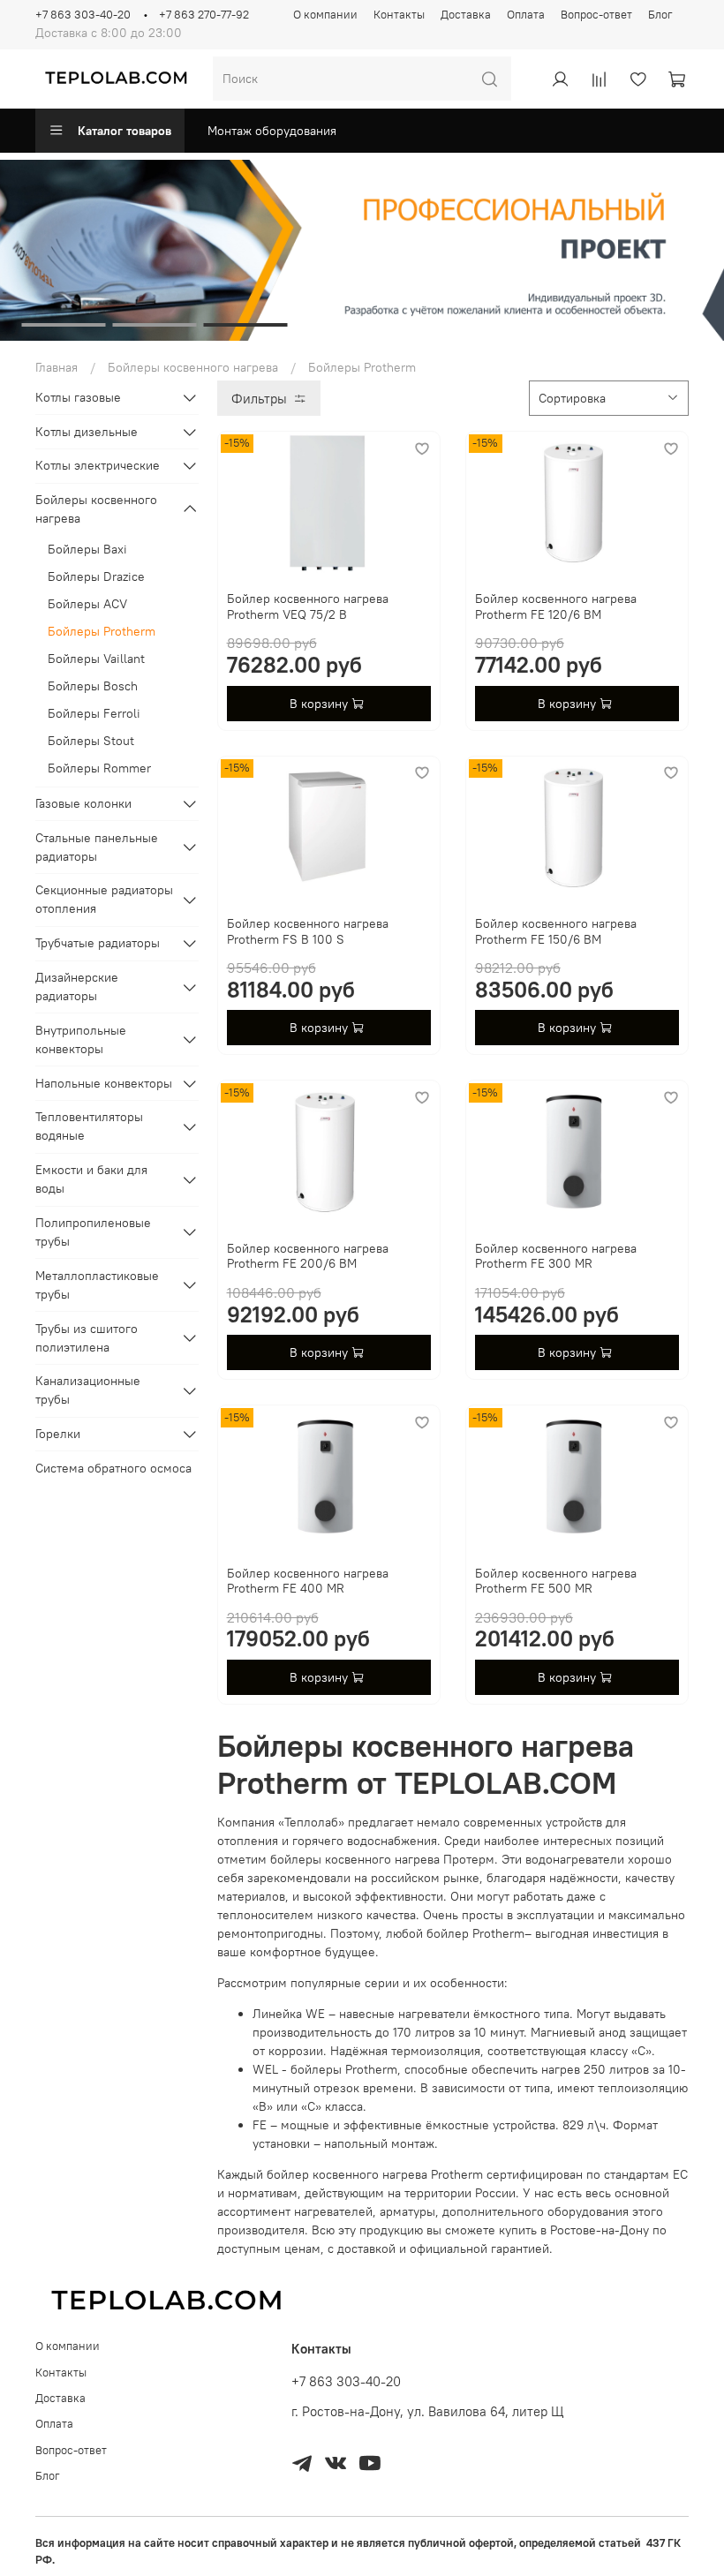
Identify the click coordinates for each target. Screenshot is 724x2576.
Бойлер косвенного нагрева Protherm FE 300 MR (556, 1256)
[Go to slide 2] (155, 325)
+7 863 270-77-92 (204, 15)
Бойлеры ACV (87, 604)
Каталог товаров (124, 131)
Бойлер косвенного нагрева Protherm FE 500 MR (556, 1581)
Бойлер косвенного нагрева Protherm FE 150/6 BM (556, 931)
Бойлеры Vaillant (96, 659)
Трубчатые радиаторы (98, 943)
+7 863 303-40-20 (83, 15)
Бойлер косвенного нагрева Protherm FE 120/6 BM (556, 606)
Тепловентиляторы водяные (89, 1126)
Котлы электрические (98, 465)
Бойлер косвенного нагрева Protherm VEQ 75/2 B (308, 606)
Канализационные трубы (88, 1390)
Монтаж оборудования (272, 131)
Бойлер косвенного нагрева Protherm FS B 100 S (308, 931)
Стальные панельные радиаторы (97, 847)
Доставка (466, 15)
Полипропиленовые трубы (93, 1232)
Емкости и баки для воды (91, 1179)
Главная (57, 367)
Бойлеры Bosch (93, 686)
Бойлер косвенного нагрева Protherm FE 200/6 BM (308, 1256)
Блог (660, 15)
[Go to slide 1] (64, 325)
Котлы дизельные (87, 432)
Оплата (526, 15)
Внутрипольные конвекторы (81, 1039)
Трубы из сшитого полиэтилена (87, 1338)
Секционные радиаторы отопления (104, 899)
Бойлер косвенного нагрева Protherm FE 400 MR (308, 1581)
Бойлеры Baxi (87, 549)
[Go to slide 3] (246, 325)
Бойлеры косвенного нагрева (193, 367)
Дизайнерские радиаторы (77, 987)
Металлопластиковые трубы (97, 1285)
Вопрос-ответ (596, 15)
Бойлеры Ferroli (94, 713)
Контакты (399, 15)
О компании (325, 15)
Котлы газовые (78, 397)
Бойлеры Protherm (102, 631)
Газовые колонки (83, 803)
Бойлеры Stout (91, 741)
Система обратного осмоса (113, 1468)
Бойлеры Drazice (96, 576)
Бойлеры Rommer (99, 768)
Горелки (58, 1434)
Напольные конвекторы (104, 1083)
